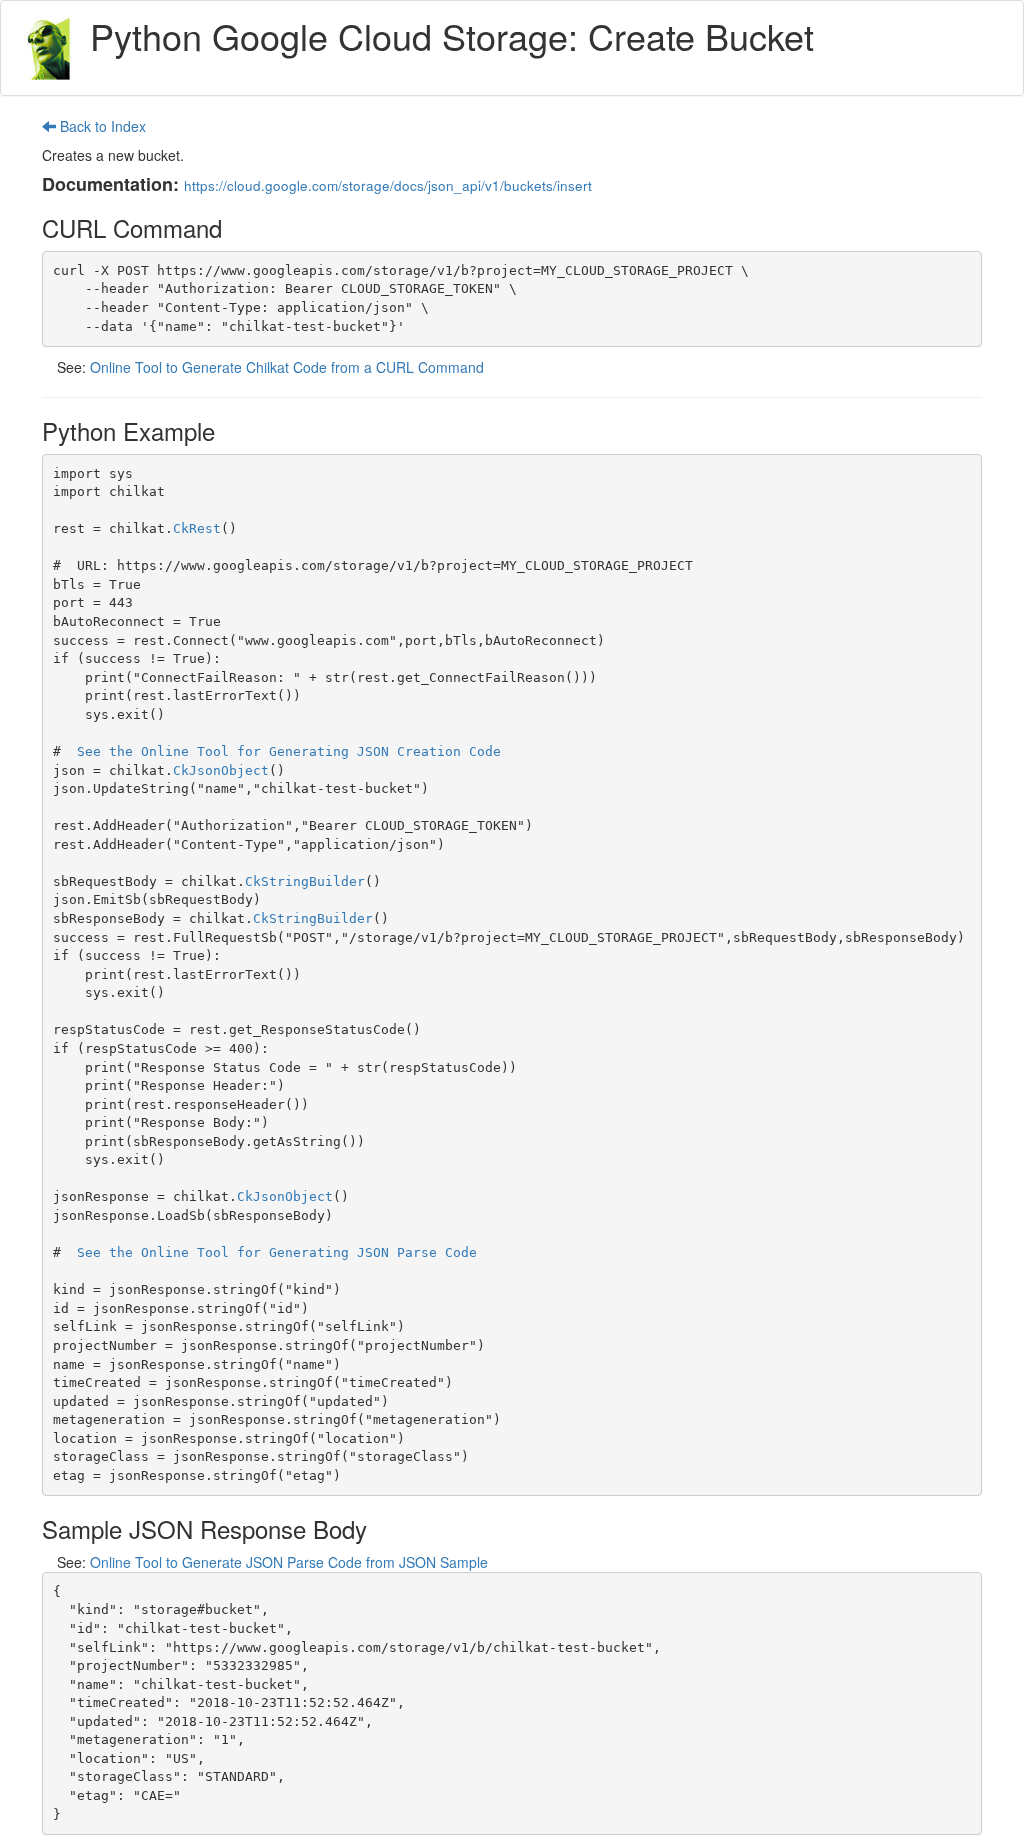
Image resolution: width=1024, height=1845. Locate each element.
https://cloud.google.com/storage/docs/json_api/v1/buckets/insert (388, 185)
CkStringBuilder (305, 881)
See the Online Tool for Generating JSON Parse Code (277, 1252)
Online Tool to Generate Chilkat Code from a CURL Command (287, 367)
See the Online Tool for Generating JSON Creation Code (289, 751)
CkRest (197, 528)
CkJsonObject (221, 770)
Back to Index (101, 126)
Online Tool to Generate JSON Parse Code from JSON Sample (289, 1562)
